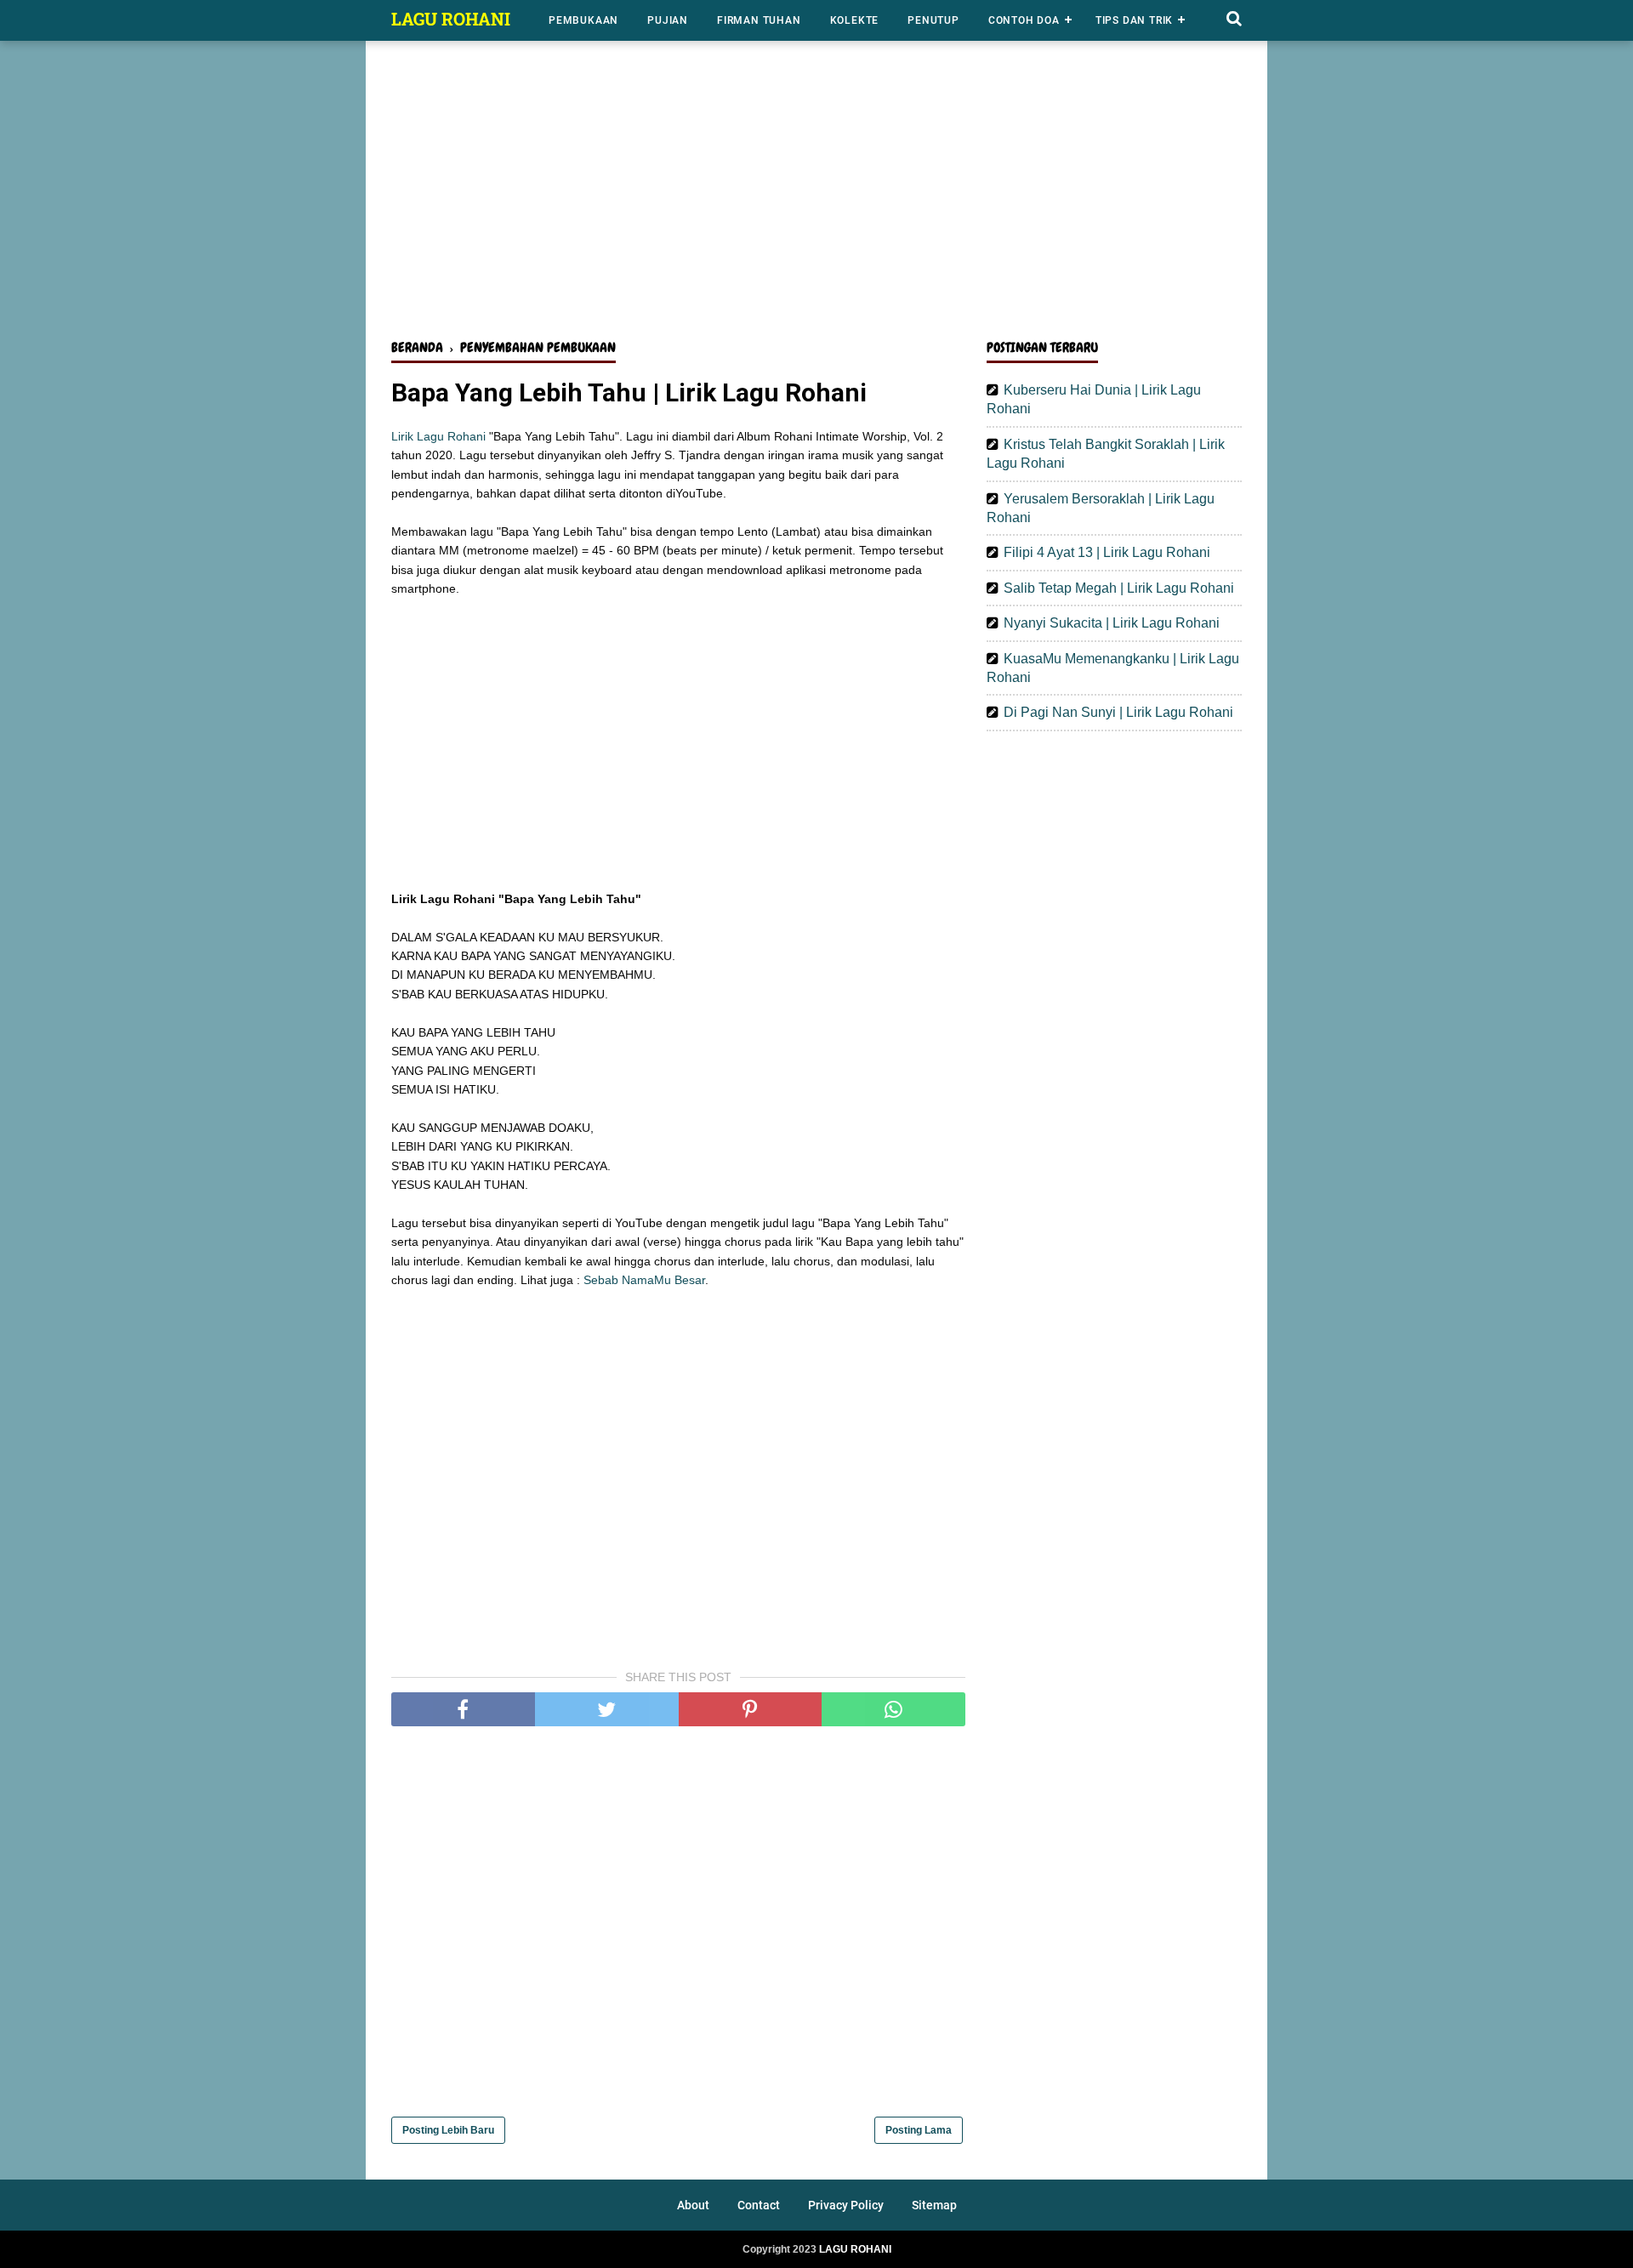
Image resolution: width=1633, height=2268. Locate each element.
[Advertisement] (816, 194)
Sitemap (934, 2205)
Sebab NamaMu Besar (644, 1280)
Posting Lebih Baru (448, 2130)
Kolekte (855, 20)
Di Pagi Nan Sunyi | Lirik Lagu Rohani (1118, 712)
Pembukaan (583, 20)
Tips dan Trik (1134, 20)
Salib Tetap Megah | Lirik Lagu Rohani (1119, 588)
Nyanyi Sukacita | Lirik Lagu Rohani (1112, 623)
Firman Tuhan (759, 20)
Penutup (933, 20)
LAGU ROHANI (451, 19)
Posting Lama (919, 2130)
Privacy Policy (846, 2205)
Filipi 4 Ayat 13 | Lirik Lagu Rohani (1107, 552)
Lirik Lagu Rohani (438, 436)
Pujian (668, 20)
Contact (759, 2205)
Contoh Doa (1024, 20)
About (693, 2205)
